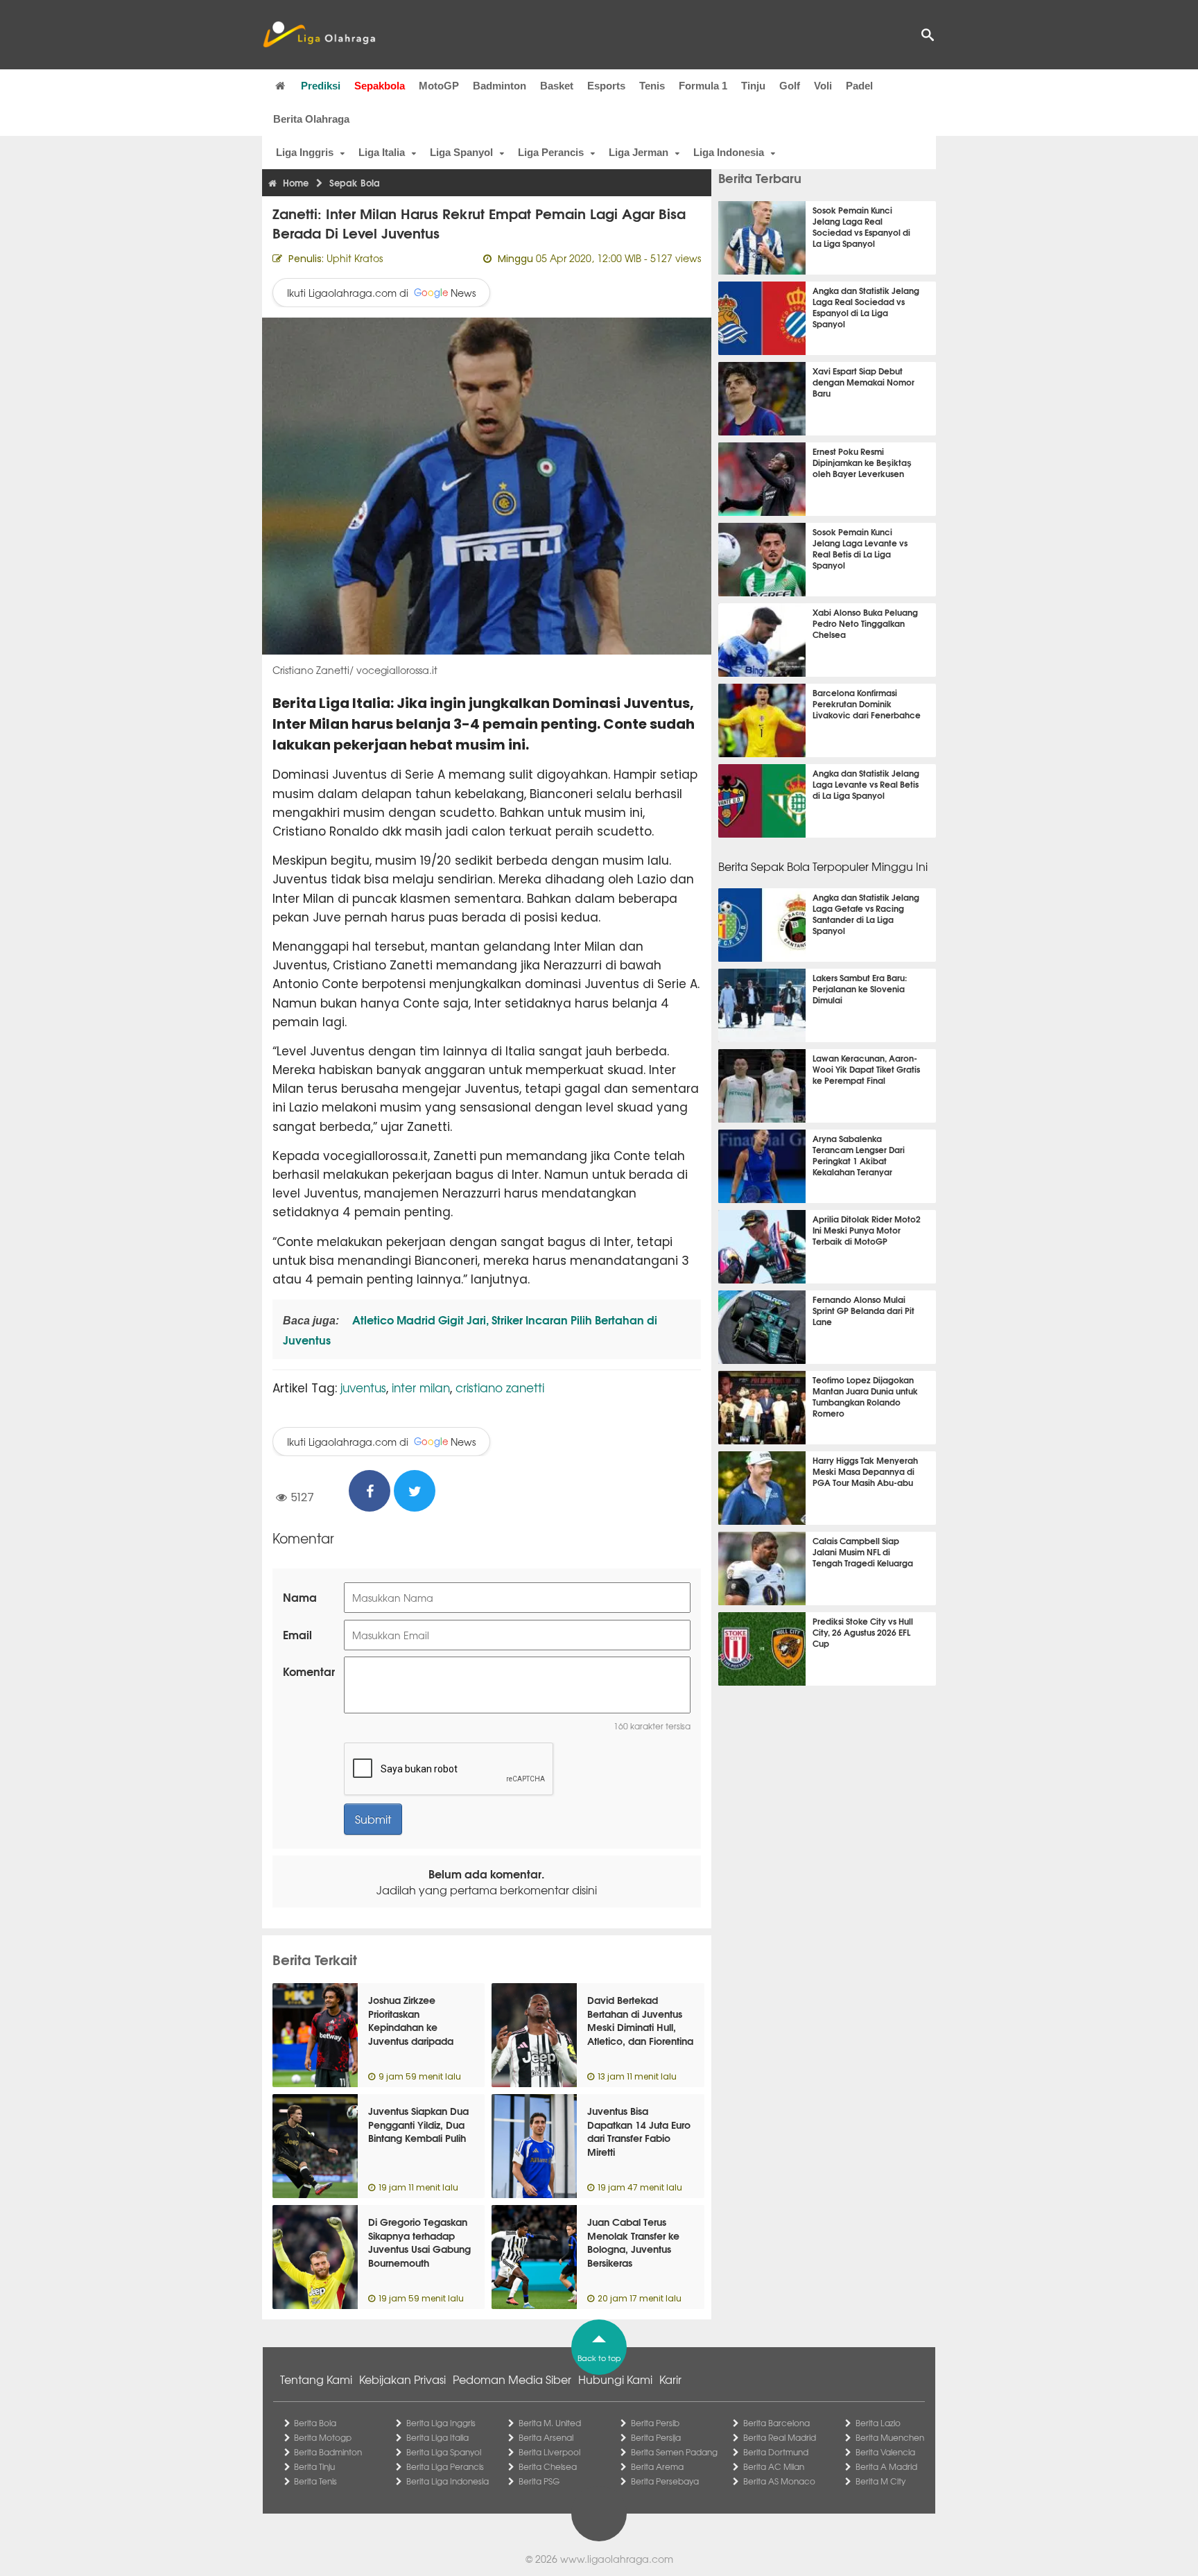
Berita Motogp (323, 2437)
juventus (363, 1387)
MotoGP (439, 86)
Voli (823, 86)
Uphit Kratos (355, 258)
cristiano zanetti (500, 1387)
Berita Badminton (328, 2452)
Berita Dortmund (776, 2452)
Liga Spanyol (461, 152)
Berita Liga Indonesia (448, 2481)
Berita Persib (655, 2423)
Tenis (652, 86)
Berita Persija (656, 2437)
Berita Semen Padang (674, 2452)
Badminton (500, 86)
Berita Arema (657, 2466)
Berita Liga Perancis (445, 2466)
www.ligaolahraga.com (617, 2559)
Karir (670, 2379)
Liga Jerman (639, 152)
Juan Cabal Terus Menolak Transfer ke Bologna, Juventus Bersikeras (633, 2242)
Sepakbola (380, 86)
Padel (859, 86)
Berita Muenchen (890, 2437)
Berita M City (880, 2481)
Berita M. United (550, 2423)
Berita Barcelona (776, 2423)
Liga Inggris (305, 152)
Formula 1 (703, 86)
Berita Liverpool (549, 2452)
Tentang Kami (316, 2379)
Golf (790, 86)
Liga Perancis (551, 152)
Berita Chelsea (548, 2466)
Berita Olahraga (311, 119)
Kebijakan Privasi (402, 2379)
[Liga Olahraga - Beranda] (319, 35)
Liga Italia (382, 152)
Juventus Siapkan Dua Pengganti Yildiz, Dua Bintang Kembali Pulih (418, 2124)
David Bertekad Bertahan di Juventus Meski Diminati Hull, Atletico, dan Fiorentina (640, 2020)
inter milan (421, 1387)
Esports (606, 86)
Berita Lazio (878, 2423)
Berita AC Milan (774, 2466)
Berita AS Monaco (779, 2481)
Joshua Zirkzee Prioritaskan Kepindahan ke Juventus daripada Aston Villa (411, 2027)
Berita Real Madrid (780, 2437)
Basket (557, 86)
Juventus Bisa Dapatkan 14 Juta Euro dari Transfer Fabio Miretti (639, 2131)
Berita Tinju (314, 2466)
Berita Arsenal (546, 2437)
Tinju (753, 86)
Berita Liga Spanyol (444, 2452)
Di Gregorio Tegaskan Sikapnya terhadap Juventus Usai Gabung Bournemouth (419, 2242)
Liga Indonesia (729, 152)
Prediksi (321, 86)
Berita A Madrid (886, 2466)
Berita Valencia (885, 2452)
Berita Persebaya (665, 2481)
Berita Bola (315, 2423)
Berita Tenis (315, 2481)
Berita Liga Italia (437, 2437)
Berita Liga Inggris (441, 2423)
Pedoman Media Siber (512, 2379)
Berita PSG (539, 2481)
